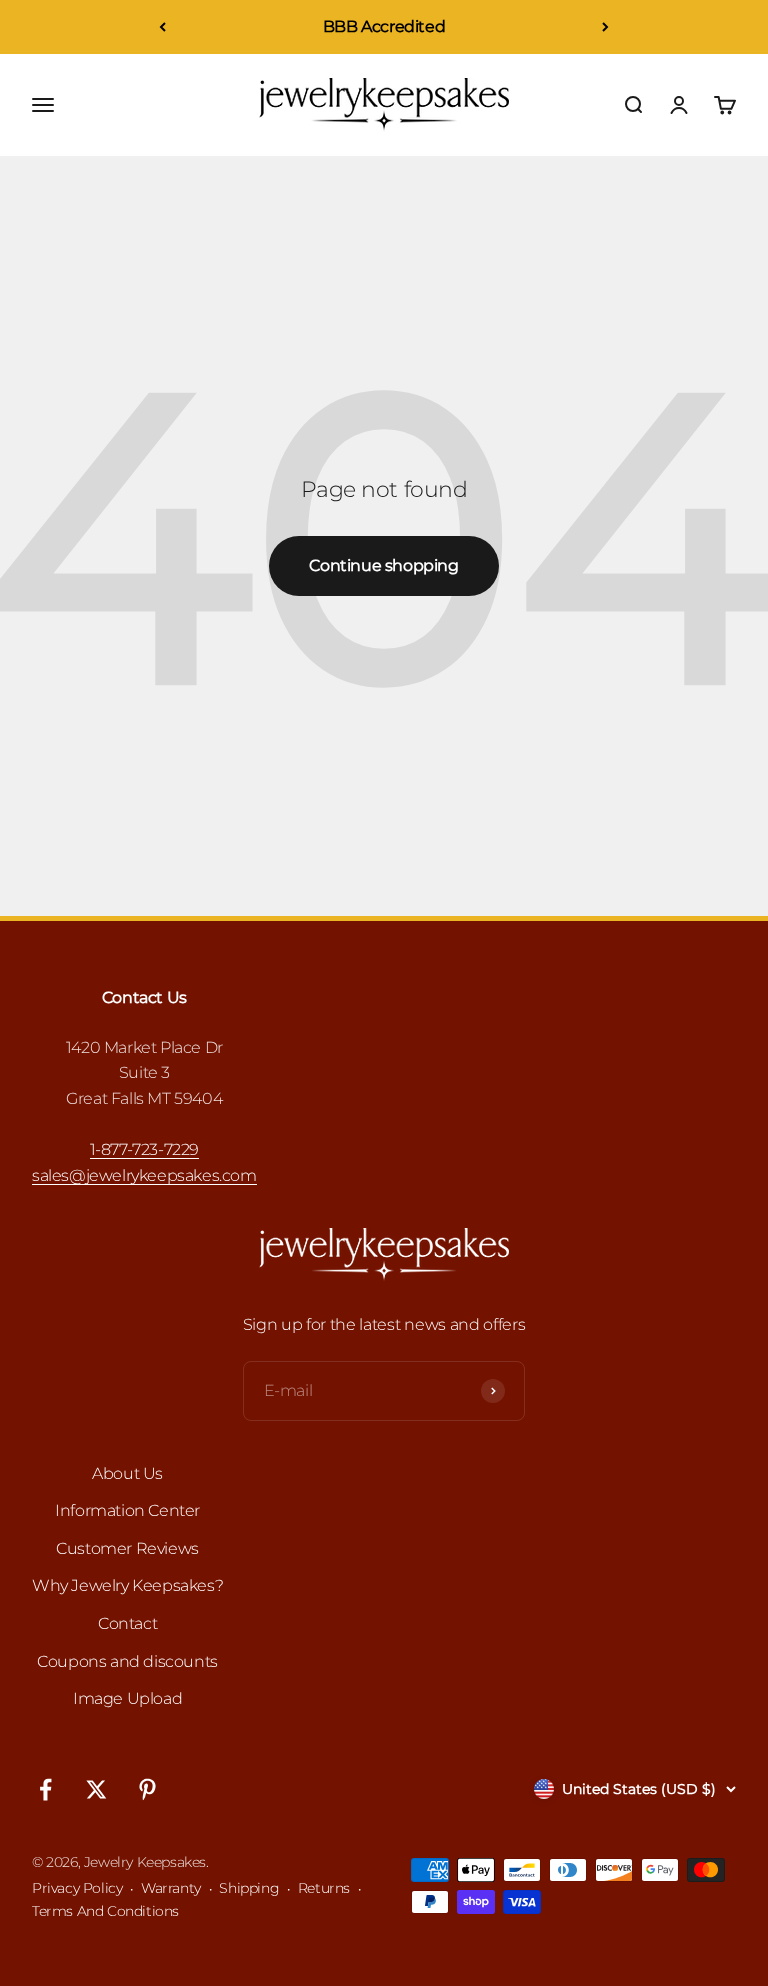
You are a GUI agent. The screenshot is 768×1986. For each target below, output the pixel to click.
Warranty (171, 1888)
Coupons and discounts (127, 1661)
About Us (127, 1473)
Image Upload (127, 1698)
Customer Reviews (127, 1548)
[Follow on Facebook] (45, 1789)
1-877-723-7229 (144, 1149)
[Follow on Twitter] (96, 1789)
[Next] (605, 27)
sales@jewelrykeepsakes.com (144, 1175)
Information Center (127, 1510)
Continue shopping (383, 565)
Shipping (249, 1888)
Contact (127, 1623)
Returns (324, 1888)
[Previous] (162, 27)
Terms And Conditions (105, 1911)
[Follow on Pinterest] (147, 1789)
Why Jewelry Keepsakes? (127, 1585)
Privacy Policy (77, 1888)
